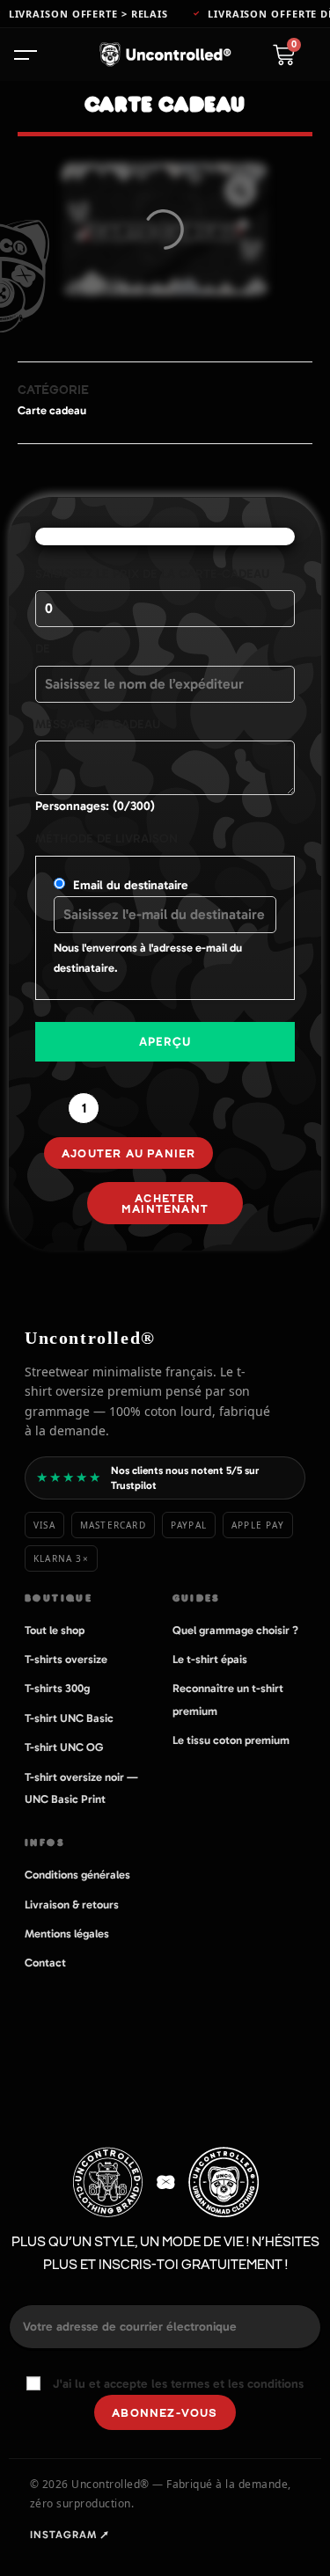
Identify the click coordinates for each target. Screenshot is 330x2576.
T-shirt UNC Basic (69, 1718)
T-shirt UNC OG (64, 1747)
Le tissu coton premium (231, 1740)
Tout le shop (55, 1630)
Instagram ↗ (70, 2535)
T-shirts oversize (66, 1659)
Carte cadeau (52, 410)
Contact (45, 1963)
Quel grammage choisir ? (235, 1630)
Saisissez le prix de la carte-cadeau (152, 574)
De (43, 649)
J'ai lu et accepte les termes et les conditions (178, 2384)
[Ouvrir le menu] (33, 55)
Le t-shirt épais (210, 1659)
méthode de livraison (106, 839)
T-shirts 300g (57, 1688)
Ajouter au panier (128, 1153)
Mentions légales (67, 1934)
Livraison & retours (72, 1905)
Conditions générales (77, 1875)
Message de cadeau (98, 724)
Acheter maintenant (165, 1203)
